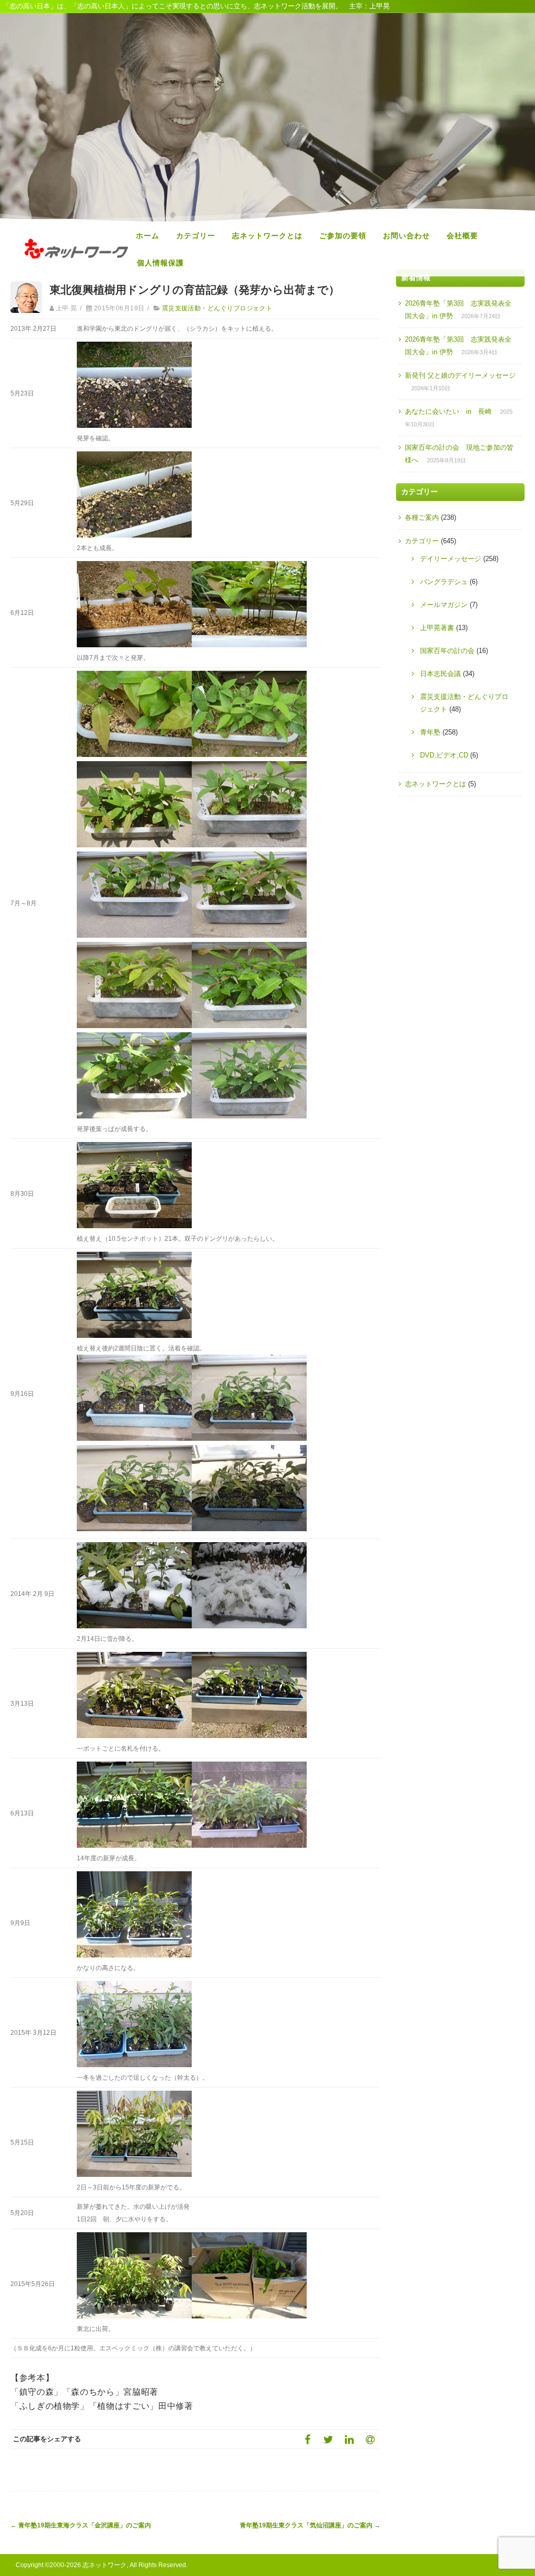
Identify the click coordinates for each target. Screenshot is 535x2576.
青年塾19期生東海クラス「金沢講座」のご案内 (81, 2525)
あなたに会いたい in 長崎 (448, 411)
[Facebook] (307, 2439)
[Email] (370, 2439)
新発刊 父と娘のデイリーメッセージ (460, 375)
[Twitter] (328, 2439)
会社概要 (462, 236)
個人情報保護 (160, 263)
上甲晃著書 (437, 628)
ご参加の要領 (343, 236)
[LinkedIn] (349, 2439)
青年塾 (430, 732)
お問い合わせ (406, 236)
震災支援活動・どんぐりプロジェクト (217, 308)
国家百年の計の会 (447, 651)
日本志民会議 (440, 674)
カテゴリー (196, 236)
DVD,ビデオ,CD (444, 755)
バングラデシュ (444, 582)
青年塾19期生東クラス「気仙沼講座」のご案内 (310, 2525)
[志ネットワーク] (76, 269)
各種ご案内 (422, 517)
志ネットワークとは (267, 236)
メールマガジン (444, 605)
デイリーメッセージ (451, 559)
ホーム (148, 236)
